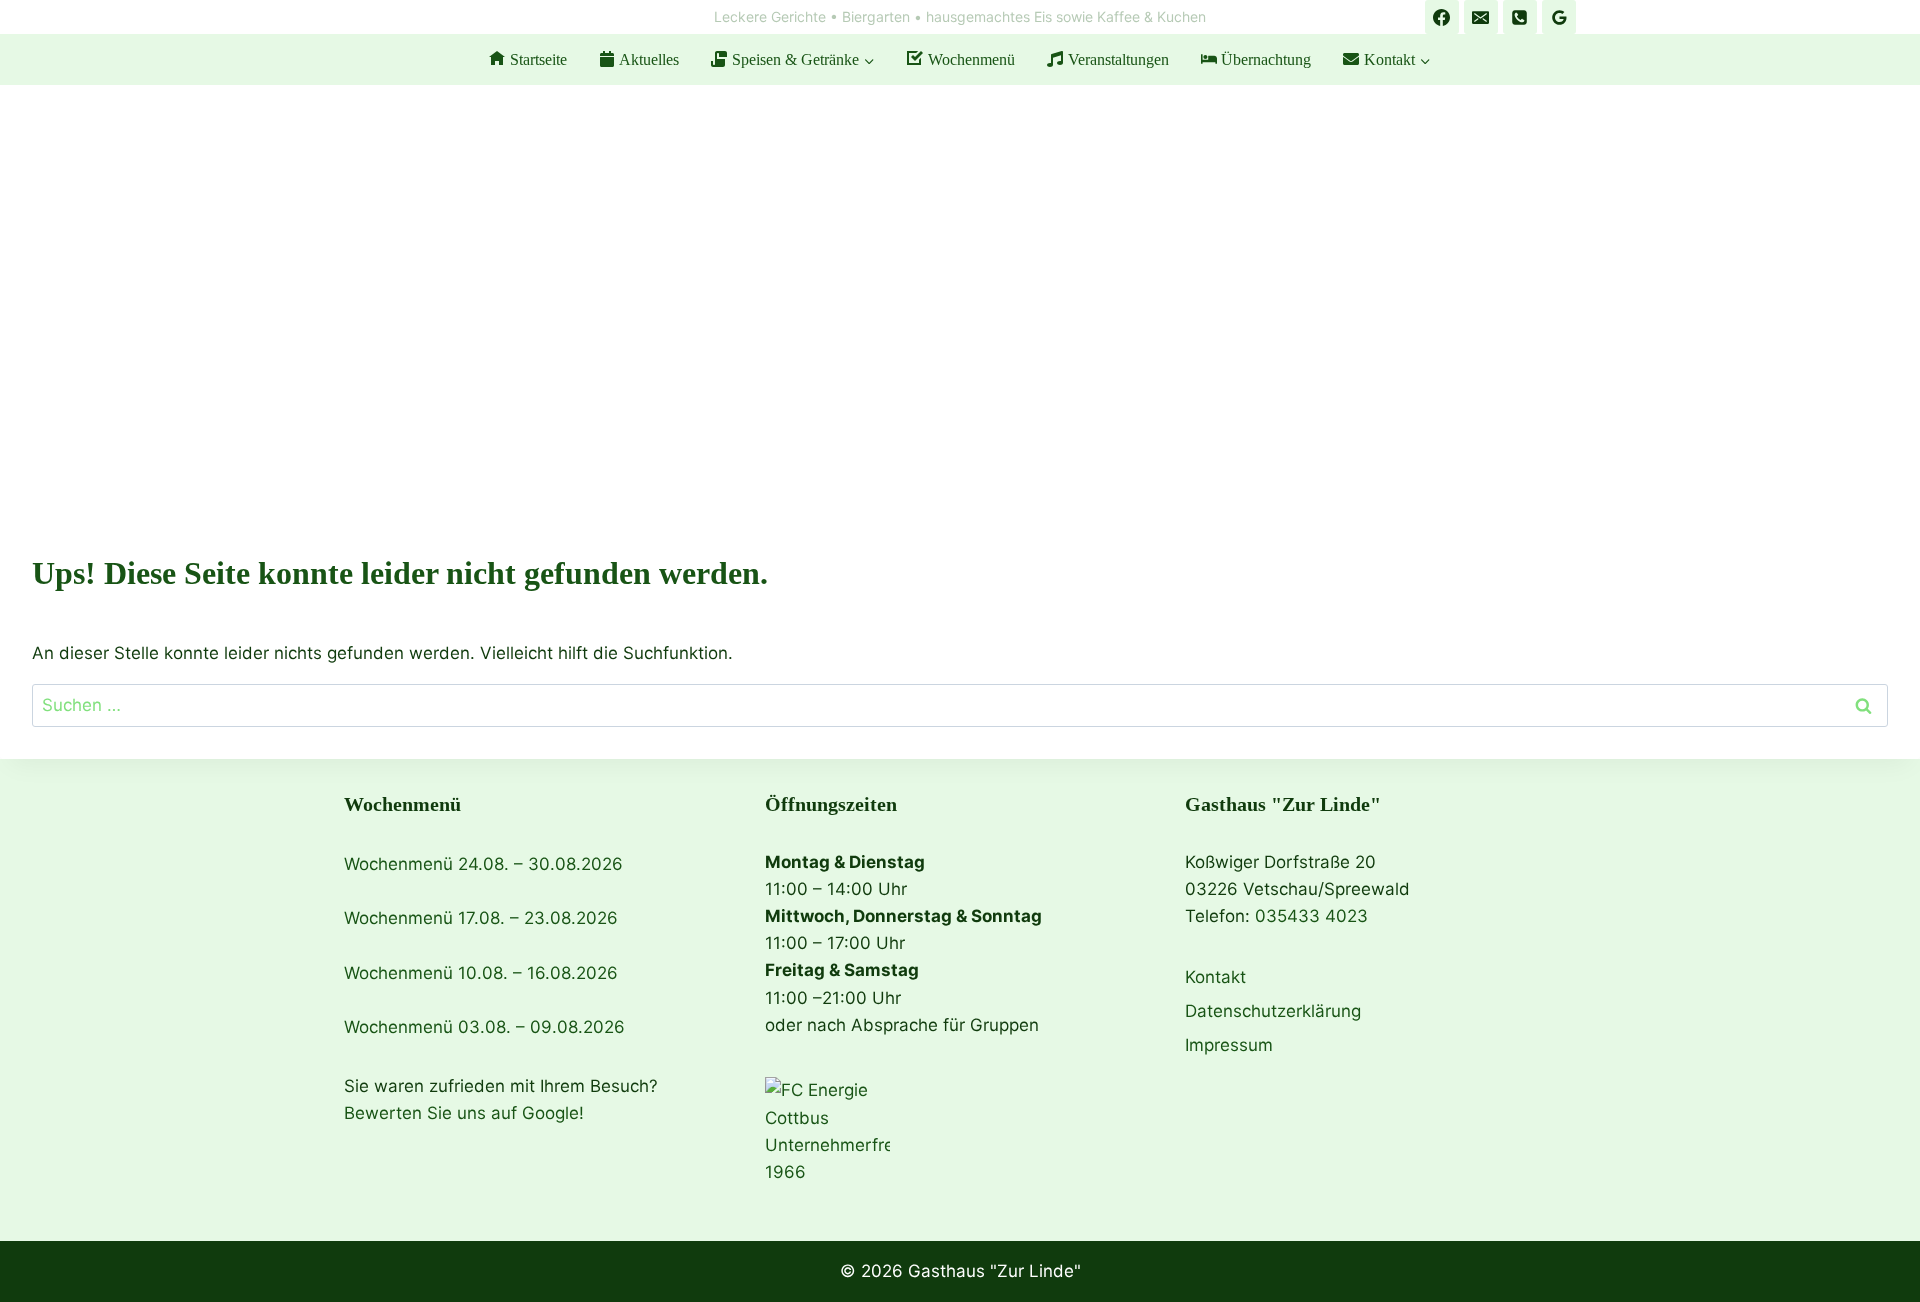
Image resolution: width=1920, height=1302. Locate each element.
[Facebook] (1442, 17)
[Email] (1481, 17)
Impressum (1229, 1045)
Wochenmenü (971, 59)
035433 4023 (1311, 916)
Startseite (538, 59)
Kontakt (1215, 977)
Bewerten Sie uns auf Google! (464, 1113)
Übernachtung (1266, 59)
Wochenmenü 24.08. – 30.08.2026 (483, 864)
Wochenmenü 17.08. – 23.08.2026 (481, 918)
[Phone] (1520, 17)
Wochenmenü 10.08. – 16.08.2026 (481, 973)
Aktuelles (649, 59)
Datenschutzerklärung (1273, 1011)
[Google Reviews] (1559, 17)
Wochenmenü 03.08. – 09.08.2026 (484, 1027)
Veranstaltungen (1118, 59)
